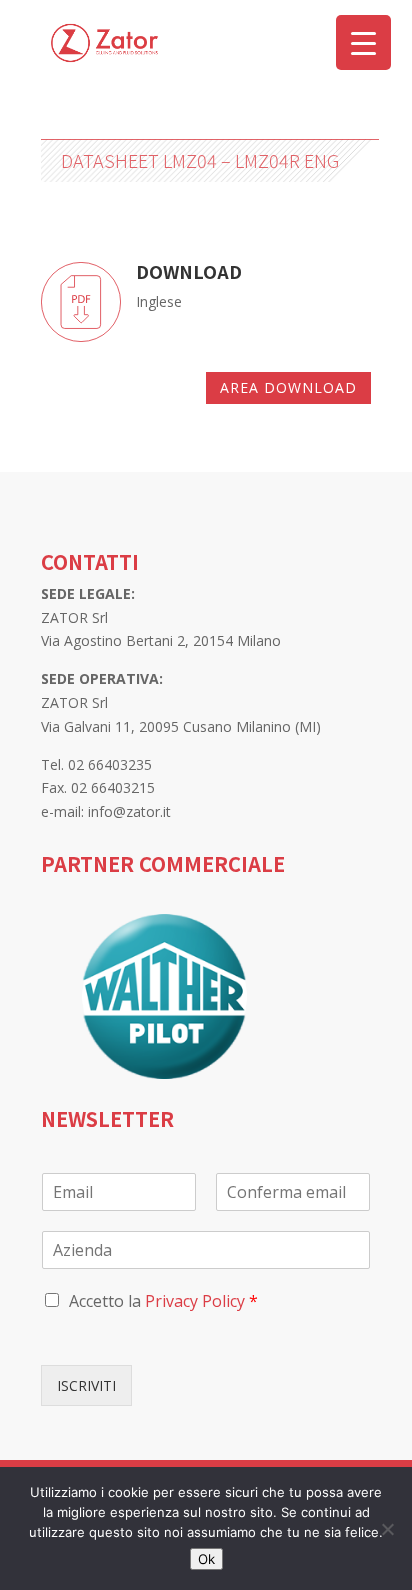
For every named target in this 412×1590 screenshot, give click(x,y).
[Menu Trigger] (363, 42)
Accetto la (163, 1301)
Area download (288, 387)
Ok (206, 1559)
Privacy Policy (195, 1301)
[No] (387, 1529)
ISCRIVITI (86, 1385)
